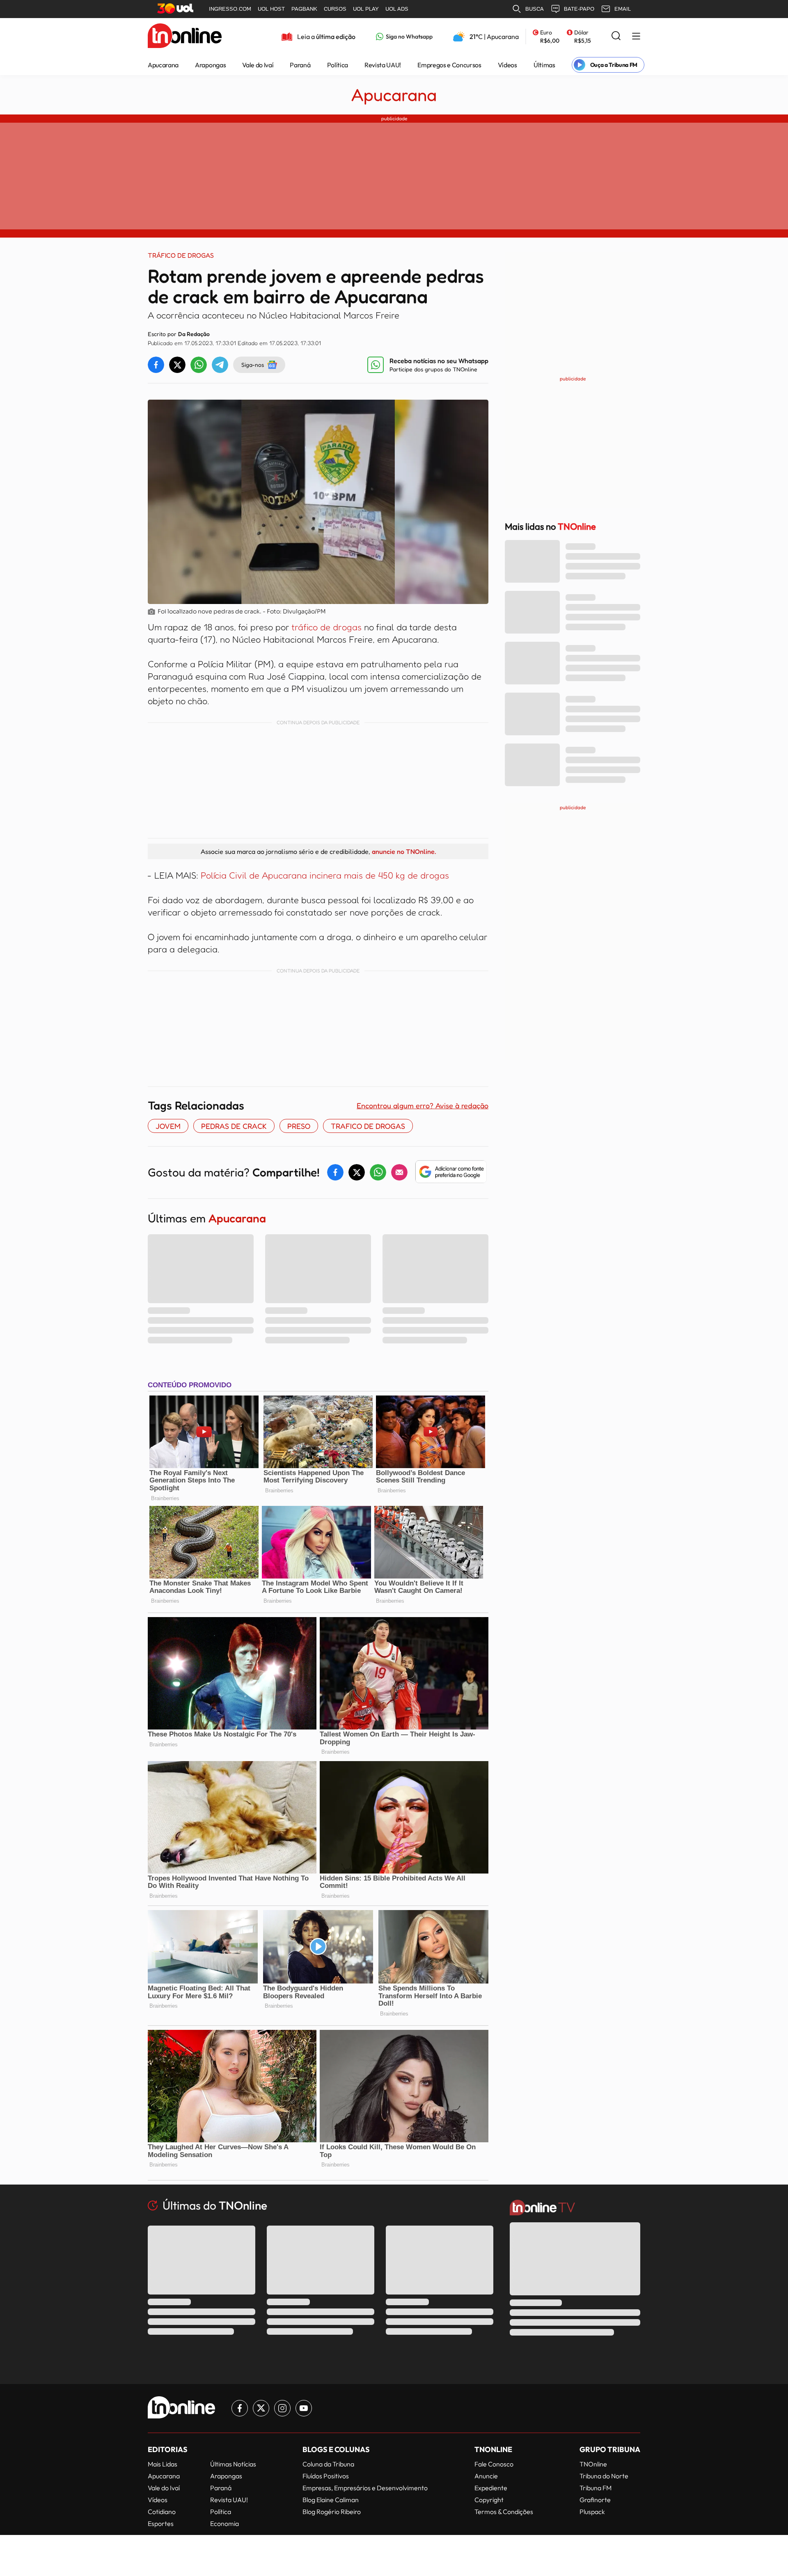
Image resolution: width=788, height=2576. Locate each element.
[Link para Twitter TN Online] (261, 2408)
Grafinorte (595, 2500)
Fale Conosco (494, 2464)
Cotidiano (162, 2512)
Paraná (300, 65)
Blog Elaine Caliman (331, 2500)
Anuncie (486, 2476)
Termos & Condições (504, 2512)
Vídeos (507, 65)
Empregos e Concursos (449, 65)
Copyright (489, 2500)
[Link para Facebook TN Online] (240, 2408)
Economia (224, 2523)
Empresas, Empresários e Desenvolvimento (365, 2488)
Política (338, 65)
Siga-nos (253, 365)
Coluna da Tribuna (328, 2464)
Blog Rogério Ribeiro (332, 2512)
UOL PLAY (366, 9)
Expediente (491, 2488)
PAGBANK (304, 9)
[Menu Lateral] (636, 37)
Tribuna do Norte (604, 2476)
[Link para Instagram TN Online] (282, 2408)
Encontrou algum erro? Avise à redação (423, 1105)
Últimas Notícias (233, 2464)
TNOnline (593, 2464)
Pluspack (592, 2512)
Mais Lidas (163, 2464)
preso (299, 1126)
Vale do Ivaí (258, 65)
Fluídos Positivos (326, 2476)
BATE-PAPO (579, 9)
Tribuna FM (596, 2488)
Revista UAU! (383, 65)
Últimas (544, 65)
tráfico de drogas (326, 627)
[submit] (616, 36)
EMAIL (623, 9)
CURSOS (335, 9)
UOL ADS (397, 9)
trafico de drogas (368, 1126)
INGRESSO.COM (230, 9)
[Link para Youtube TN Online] (304, 2408)
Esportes (161, 2523)
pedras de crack (234, 1126)
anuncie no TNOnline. (404, 851)
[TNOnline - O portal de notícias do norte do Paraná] (185, 37)
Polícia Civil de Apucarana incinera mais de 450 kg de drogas (325, 875)
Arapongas (210, 65)
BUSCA (535, 9)
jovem (168, 1126)
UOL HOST (271, 9)
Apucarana (163, 65)
